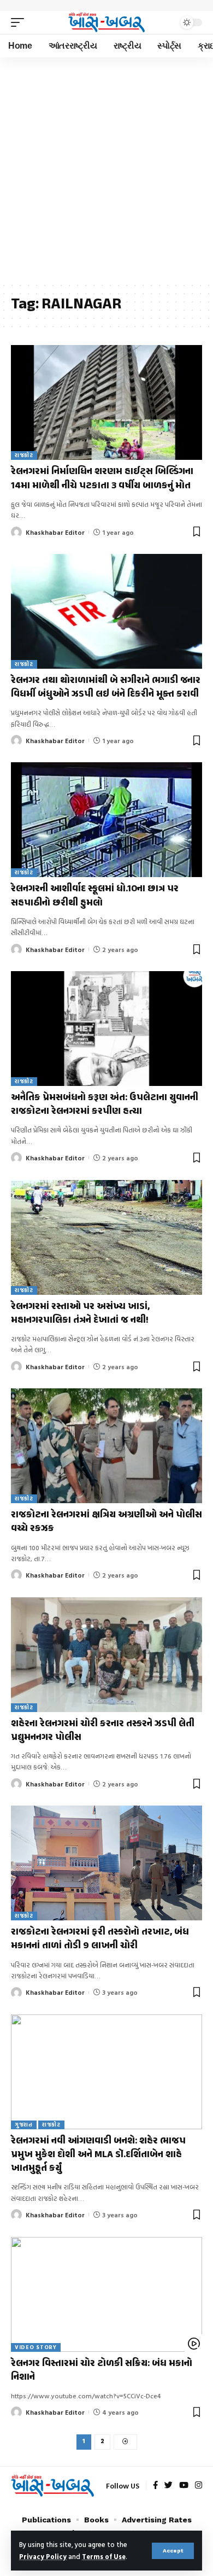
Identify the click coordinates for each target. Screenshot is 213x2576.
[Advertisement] (106, 170)
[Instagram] (199, 2486)
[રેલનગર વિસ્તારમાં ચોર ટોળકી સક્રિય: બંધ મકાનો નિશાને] (106, 2294)
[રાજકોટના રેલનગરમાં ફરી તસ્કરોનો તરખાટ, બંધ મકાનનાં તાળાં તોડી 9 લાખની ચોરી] (106, 1863)
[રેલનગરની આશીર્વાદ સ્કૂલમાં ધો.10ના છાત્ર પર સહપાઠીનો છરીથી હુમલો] (106, 820)
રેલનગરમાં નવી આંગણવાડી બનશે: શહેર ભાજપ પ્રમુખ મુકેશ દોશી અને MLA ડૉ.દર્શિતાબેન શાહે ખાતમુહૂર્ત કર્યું (98, 2155)
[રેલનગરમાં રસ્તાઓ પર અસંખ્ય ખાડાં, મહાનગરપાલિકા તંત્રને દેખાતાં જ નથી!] (106, 1237)
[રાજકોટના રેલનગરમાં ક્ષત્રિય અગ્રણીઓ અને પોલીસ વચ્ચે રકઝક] (106, 1446)
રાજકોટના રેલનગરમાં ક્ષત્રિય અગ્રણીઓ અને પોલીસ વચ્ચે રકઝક (106, 1522)
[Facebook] (155, 2486)
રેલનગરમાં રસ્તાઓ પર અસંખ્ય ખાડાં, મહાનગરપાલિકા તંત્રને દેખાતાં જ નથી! (80, 1314)
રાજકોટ (24, 455)
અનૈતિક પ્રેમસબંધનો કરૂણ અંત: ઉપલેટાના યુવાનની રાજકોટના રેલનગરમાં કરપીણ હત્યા (105, 1105)
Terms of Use (104, 2557)
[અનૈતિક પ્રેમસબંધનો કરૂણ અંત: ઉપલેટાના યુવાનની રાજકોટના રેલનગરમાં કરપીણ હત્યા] (106, 1029)
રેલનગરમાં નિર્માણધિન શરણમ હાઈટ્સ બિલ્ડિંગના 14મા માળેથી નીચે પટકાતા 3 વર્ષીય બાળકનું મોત (102, 479)
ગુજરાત (24, 2125)
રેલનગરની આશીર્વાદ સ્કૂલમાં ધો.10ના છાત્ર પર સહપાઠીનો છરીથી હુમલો (95, 896)
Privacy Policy (43, 2557)
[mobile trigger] (20, 22)
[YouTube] (184, 2486)
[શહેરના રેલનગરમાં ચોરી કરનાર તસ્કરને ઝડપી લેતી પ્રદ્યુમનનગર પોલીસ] (106, 1655)
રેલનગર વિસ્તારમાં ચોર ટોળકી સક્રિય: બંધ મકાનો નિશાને (102, 2371)
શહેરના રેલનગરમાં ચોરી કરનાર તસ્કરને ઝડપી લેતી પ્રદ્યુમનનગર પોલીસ (103, 1731)
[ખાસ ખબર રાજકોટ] (106, 23)
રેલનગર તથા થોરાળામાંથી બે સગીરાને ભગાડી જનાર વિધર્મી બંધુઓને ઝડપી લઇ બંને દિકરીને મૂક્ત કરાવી (106, 688)
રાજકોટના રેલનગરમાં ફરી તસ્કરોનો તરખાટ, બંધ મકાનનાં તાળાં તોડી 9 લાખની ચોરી (100, 1939)
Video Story (36, 2347)
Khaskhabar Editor (55, 532)
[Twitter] (168, 2486)
